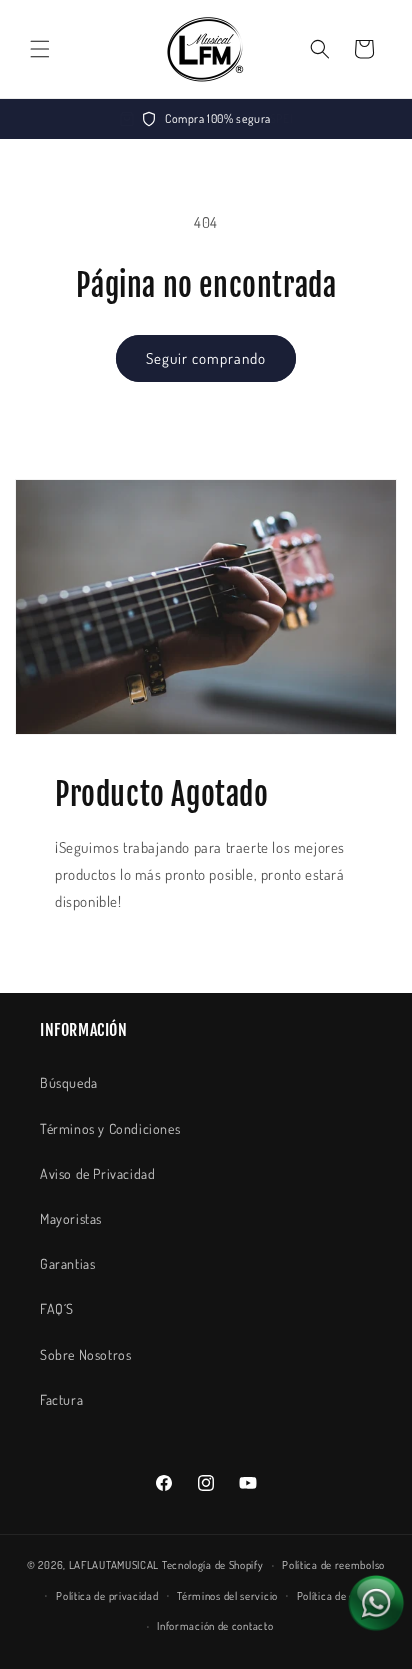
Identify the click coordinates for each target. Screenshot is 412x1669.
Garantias (67, 1263)
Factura (61, 1399)
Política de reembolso (333, 1565)
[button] (40, 49)
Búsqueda (69, 1082)
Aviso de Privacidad (97, 1173)
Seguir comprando (206, 358)
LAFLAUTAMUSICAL (114, 1565)
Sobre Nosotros (85, 1354)
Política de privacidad (107, 1596)
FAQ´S (57, 1308)
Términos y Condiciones (110, 1128)
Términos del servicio (227, 1596)
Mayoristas (71, 1218)
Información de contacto (215, 1626)
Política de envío (336, 1596)
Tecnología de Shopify (213, 1565)
